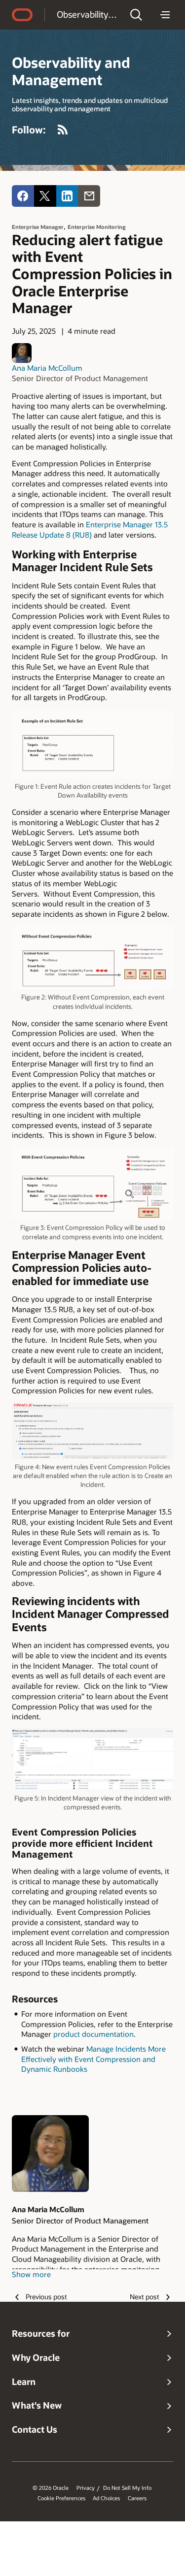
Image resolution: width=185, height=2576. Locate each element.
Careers (137, 2498)
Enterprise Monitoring (97, 227)
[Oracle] (22, 15)
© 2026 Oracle (51, 2488)
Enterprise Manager (38, 227)
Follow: (29, 129)
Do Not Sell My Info (127, 2488)
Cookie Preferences (61, 2498)
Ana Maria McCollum (47, 368)
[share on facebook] (23, 196)
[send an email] (89, 196)
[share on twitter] (45, 196)
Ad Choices (106, 2498)
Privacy (86, 2488)
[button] (136, 15)
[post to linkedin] (67, 196)
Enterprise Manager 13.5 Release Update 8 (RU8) (90, 530)
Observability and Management (87, 14)
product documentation (93, 2034)
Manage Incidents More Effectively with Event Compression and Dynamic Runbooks (93, 2059)
